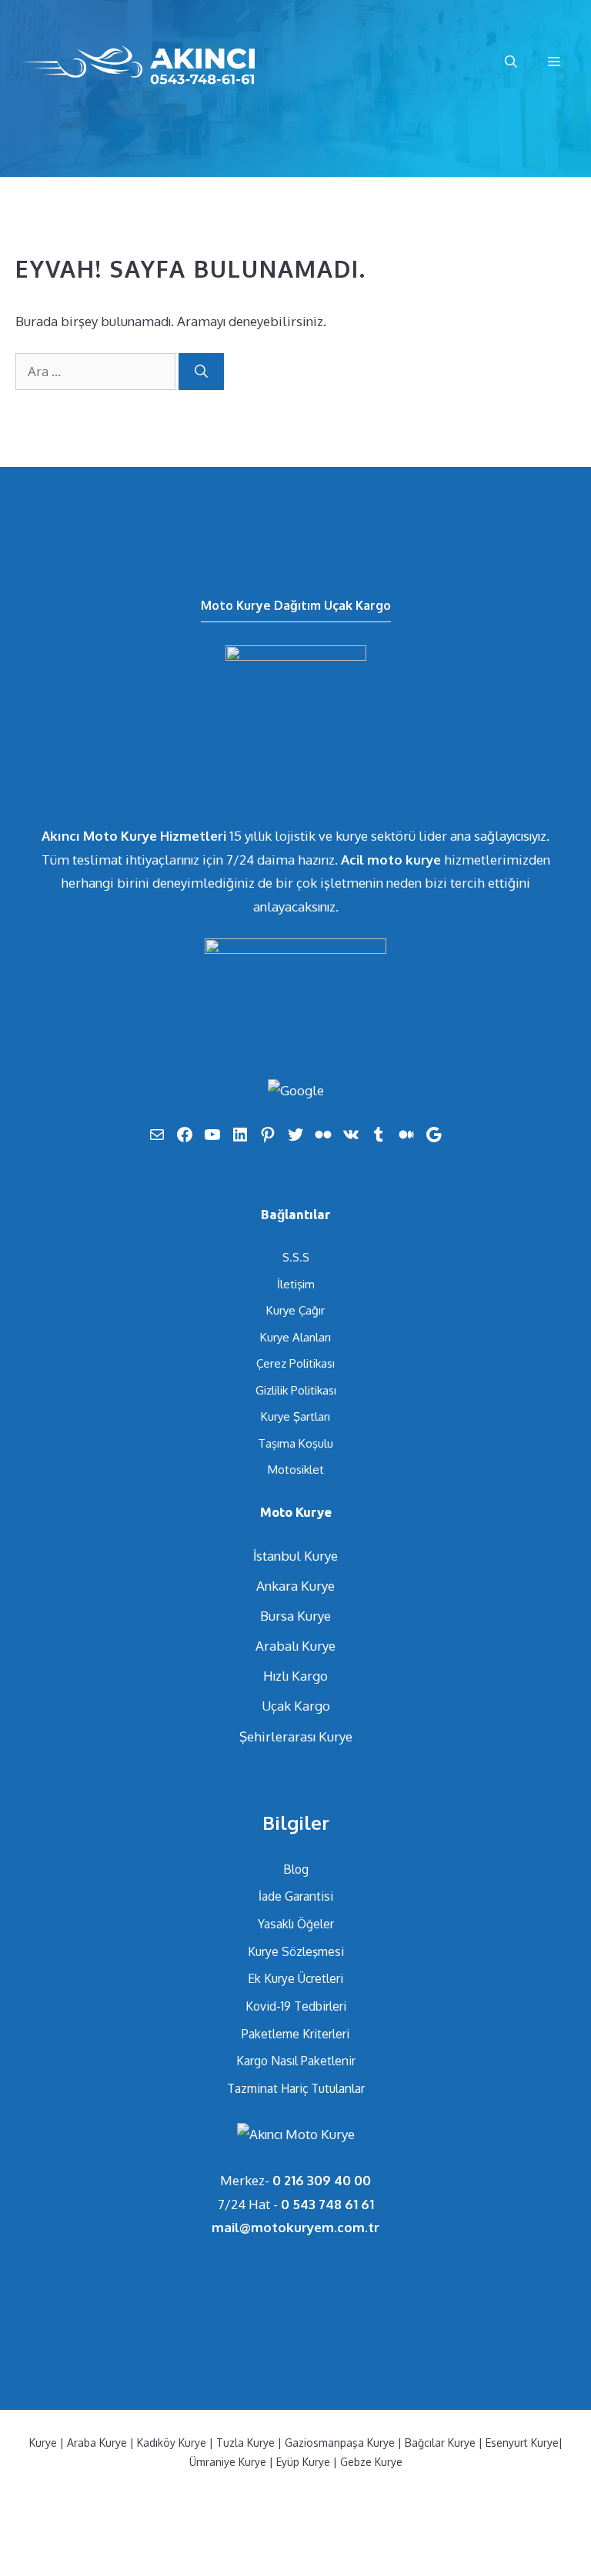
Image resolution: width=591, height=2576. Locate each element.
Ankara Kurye (295, 1586)
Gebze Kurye (371, 2462)
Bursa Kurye (295, 1616)
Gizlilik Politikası (296, 1390)
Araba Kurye (97, 2443)
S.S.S (296, 1257)
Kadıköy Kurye (172, 2443)
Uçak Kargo (296, 1706)
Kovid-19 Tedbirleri (296, 2006)
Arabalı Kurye (295, 1646)
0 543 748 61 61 (327, 2204)
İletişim (296, 1284)
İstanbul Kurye (295, 1556)
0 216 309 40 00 (322, 2180)
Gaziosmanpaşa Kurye (340, 2443)
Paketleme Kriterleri (295, 2034)
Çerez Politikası (295, 1363)
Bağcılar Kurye (440, 2443)
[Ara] (201, 372)
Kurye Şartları (295, 1416)
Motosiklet (296, 1470)
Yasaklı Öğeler (296, 1924)
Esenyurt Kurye (522, 2443)
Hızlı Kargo (295, 1676)
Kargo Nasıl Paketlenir (296, 2061)
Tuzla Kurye (245, 2443)
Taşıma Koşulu (295, 1443)
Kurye (43, 2443)
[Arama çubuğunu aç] (511, 62)
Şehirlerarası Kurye (296, 1736)
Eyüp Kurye (303, 2462)
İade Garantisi (296, 1896)
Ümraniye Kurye (228, 2462)
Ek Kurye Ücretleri (295, 1978)
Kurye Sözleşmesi (296, 1951)
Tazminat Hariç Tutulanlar (296, 2088)
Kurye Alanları (295, 1337)
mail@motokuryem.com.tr (295, 2227)
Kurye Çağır (295, 1310)
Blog (296, 1869)
